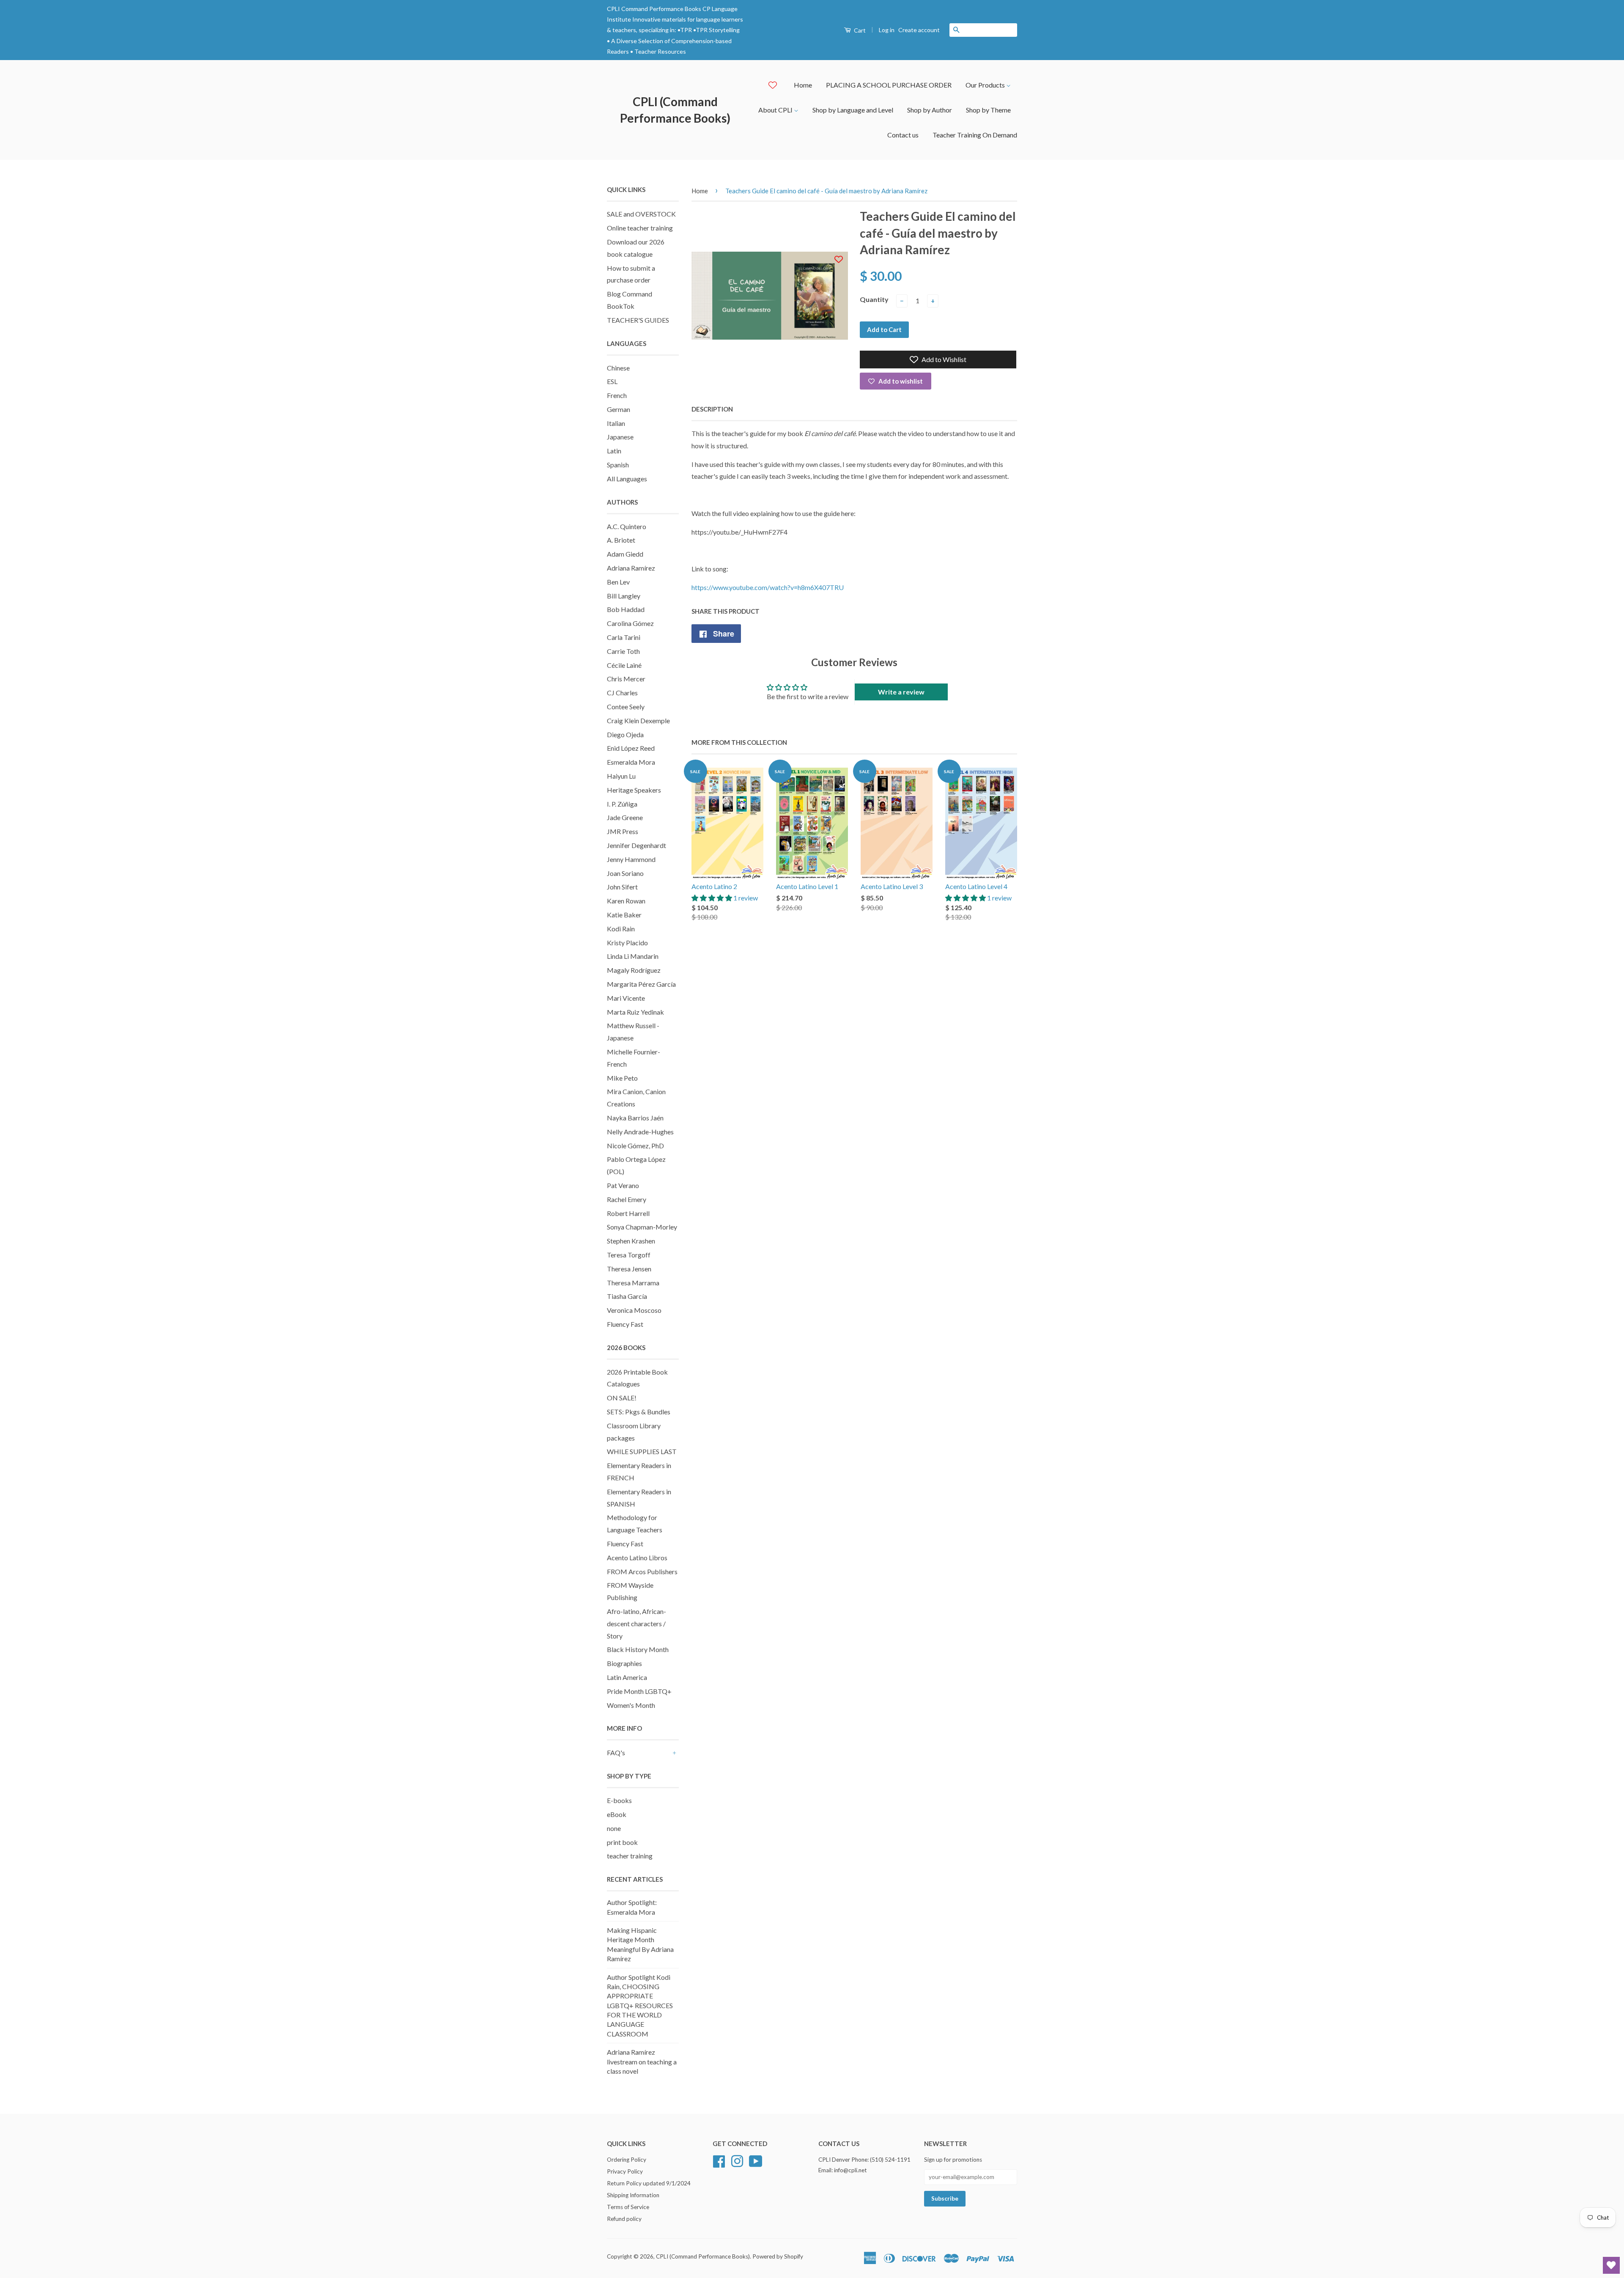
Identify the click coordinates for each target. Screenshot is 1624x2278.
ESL (612, 381)
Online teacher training (640, 228)
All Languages (627, 479)
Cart (859, 30)
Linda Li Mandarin (633, 956)
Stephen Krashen (631, 1241)
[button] (712, 898)
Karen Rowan (626, 901)
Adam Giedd (625, 554)
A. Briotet (621, 540)
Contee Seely (626, 707)
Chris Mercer (626, 679)
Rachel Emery (627, 1199)
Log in (887, 30)
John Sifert (622, 887)
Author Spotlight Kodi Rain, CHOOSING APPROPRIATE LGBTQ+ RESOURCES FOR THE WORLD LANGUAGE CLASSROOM (640, 2005)
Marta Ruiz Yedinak (635, 1012)
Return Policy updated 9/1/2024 (649, 2183)
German (619, 409)
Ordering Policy (627, 2160)
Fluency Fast (625, 1324)
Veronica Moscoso (634, 1310)
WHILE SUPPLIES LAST (642, 1451)
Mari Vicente (626, 998)
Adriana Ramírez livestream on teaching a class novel (642, 2061)
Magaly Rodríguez (634, 970)
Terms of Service (628, 2207)
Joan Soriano (625, 873)
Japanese (620, 437)
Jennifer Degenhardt (636, 845)
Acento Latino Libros (637, 1558)
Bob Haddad (626, 609)
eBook (617, 1814)
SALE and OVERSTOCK (641, 214)
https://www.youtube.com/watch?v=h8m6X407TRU (768, 587)
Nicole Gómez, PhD (635, 1146)
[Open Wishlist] (1611, 2265)
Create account (919, 30)
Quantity (874, 299)
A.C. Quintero (627, 526)
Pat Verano (623, 1185)
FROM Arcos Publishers (642, 1571)
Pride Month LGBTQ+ (639, 1691)
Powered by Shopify (778, 2256)
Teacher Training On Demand (975, 135)
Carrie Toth (623, 651)
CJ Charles (622, 693)
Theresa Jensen (629, 1269)
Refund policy (624, 2219)
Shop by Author (930, 110)
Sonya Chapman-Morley (642, 1227)
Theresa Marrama (633, 1283)
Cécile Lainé (624, 665)
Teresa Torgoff (629, 1255)
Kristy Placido (627, 943)
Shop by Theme (988, 110)
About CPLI (776, 110)
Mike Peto (622, 1078)
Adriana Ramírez (631, 568)
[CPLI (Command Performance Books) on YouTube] (756, 2160)
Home (803, 85)
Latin (614, 451)
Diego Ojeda (625, 734)
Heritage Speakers (634, 790)
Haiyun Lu (621, 776)
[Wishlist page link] (773, 85)
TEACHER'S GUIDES (638, 320)
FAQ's (616, 1752)
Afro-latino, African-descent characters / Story (636, 1623)
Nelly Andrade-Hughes (640, 1132)
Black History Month (638, 1649)
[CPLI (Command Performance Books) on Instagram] (737, 2160)
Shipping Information (633, 2195)
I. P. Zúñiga (622, 804)
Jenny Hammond (631, 859)
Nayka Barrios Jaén (635, 1118)
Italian (616, 423)
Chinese (618, 368)
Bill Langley (624, 596)
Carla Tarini (624, 637)
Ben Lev (618, 582)
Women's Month (631, 1705)
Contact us (903, 135)
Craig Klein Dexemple (638, 720)
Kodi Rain (621, 929)
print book (622, 1842)
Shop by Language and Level (853, 110)
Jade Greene (625, 817)
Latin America (627, 1677)
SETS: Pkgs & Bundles (639, 1412)
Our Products (986, 85)
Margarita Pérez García (641, 984)
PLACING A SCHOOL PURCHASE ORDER (889, 85)
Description (712, 409)
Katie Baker (624, 915)
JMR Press (623, 831)
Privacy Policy (625, 2171)
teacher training (630, 1856)
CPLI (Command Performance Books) (675, 110)
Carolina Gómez (630, 623)
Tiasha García (627, 1296)
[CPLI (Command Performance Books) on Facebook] (719, 2160)
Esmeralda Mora (631, 762)
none (614, 1828)
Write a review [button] (901, 692)
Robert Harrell (628, 1213)
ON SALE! (622, 1398)
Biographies (624, 1663)
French (617, 395)
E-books (619, 1800)
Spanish (618, 465)
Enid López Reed (631, 748)
